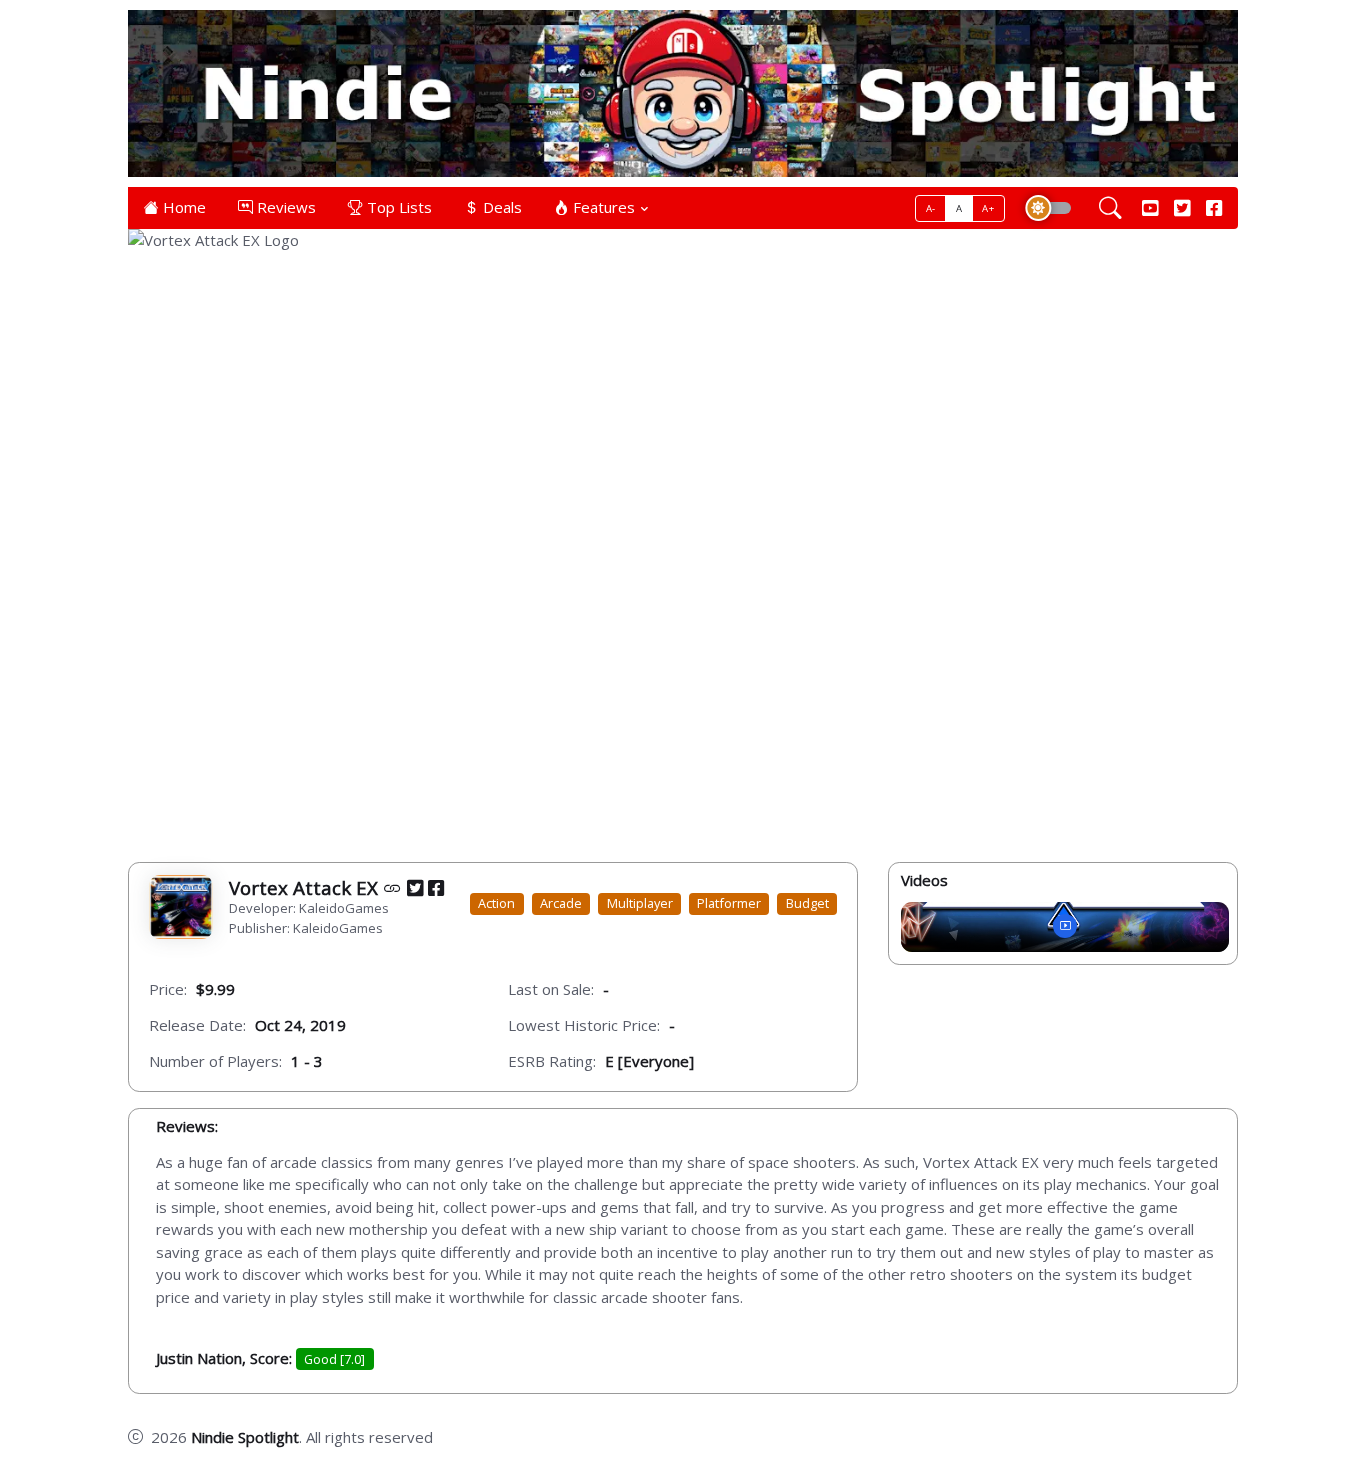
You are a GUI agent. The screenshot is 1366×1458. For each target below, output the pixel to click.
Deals (500, 207)
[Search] (1110, 208)
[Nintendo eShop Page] (392, 886)
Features (602, 207)
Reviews (284, 207)
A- (931, 208)
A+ (988, 208)
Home (182, 207)
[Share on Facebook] (436, 886)
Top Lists (397, 207)
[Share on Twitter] (415, 886)
